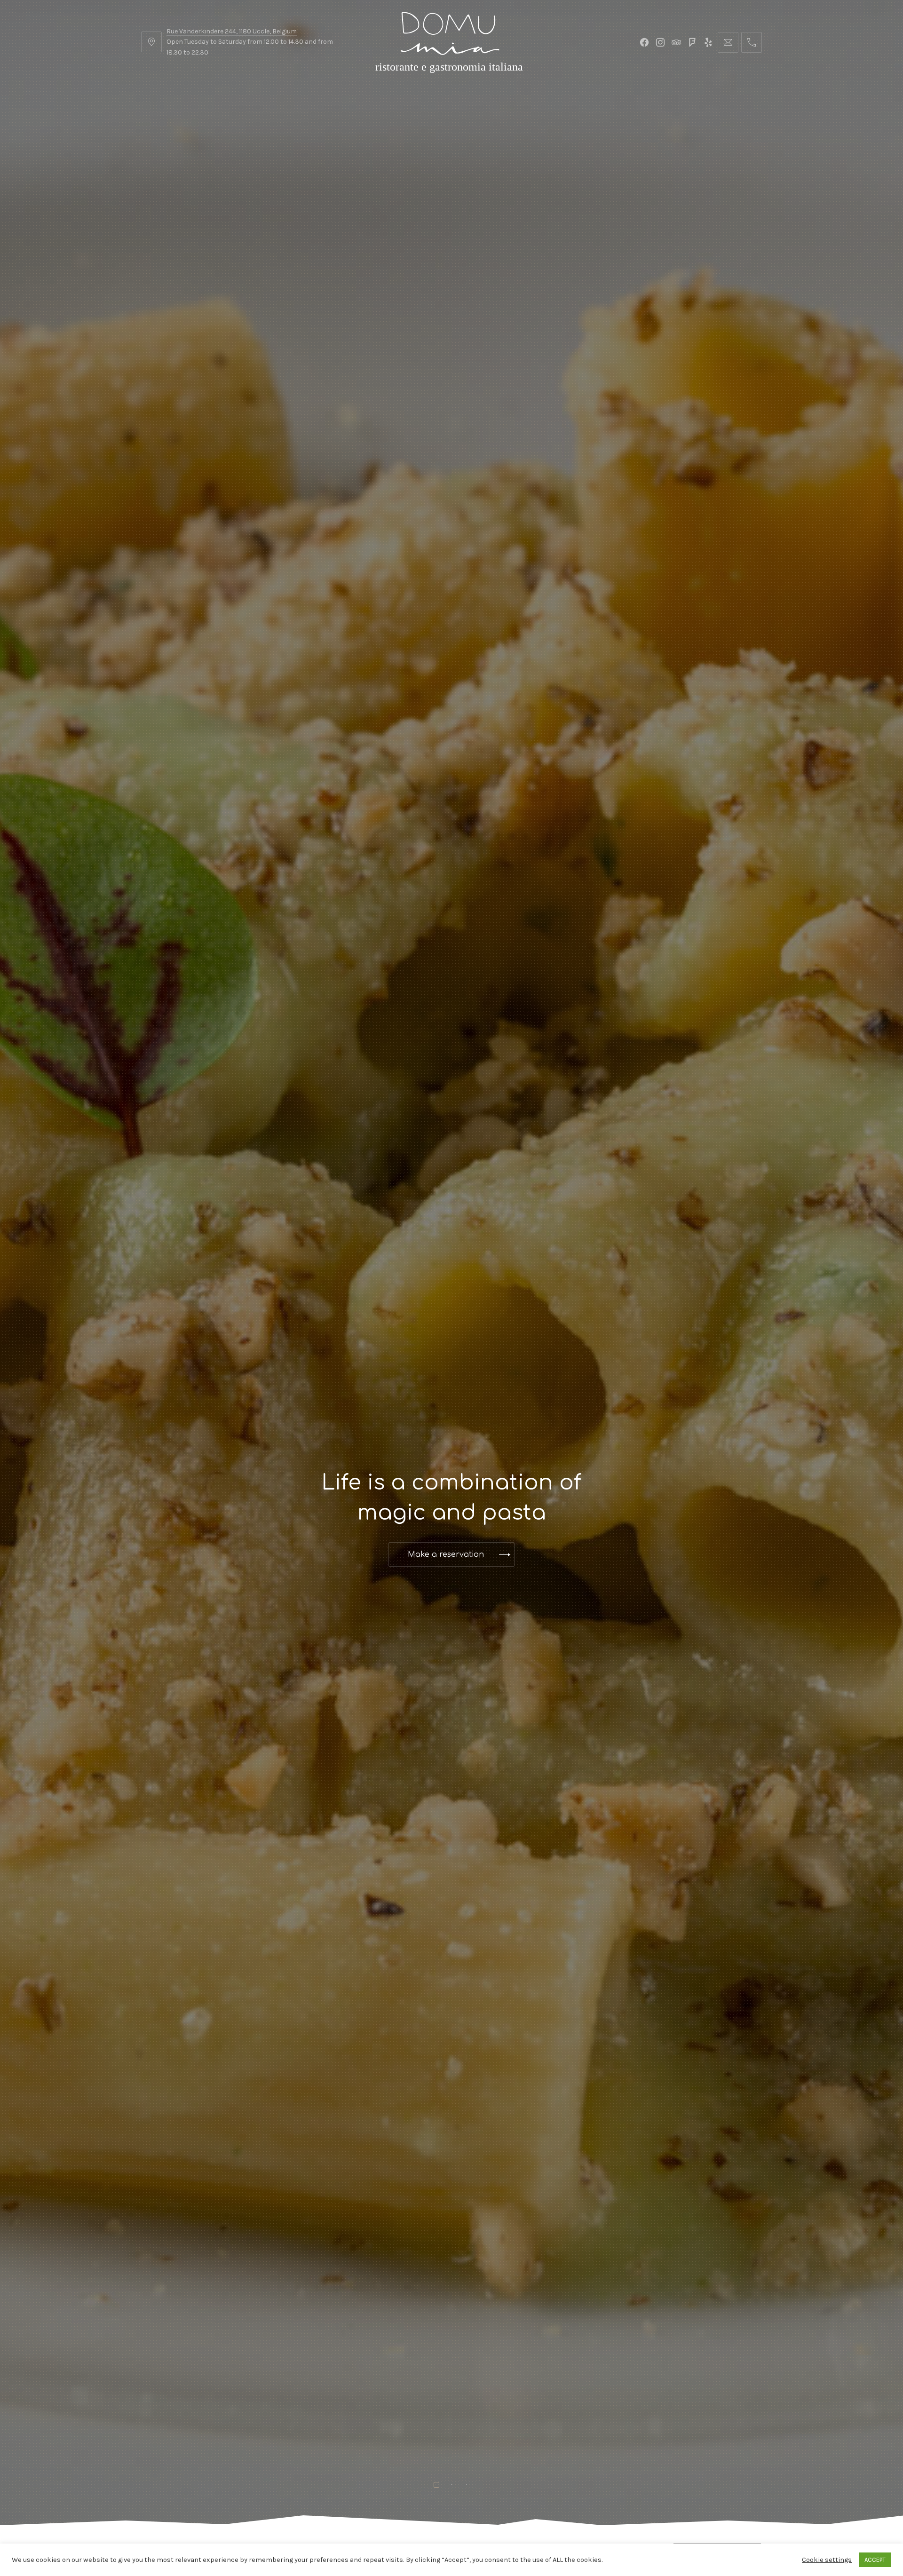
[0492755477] (752, 42)
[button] (9, 1517)
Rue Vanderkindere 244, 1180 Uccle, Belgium (232, 31)
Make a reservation (446, 1539)
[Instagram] (660, 42)
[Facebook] (644, 42)
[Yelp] (708, 42)
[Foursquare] (692, 42)
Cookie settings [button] (827, 2560)
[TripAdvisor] (676, 42)
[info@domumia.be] (728, 42)
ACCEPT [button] (875, 2560)
